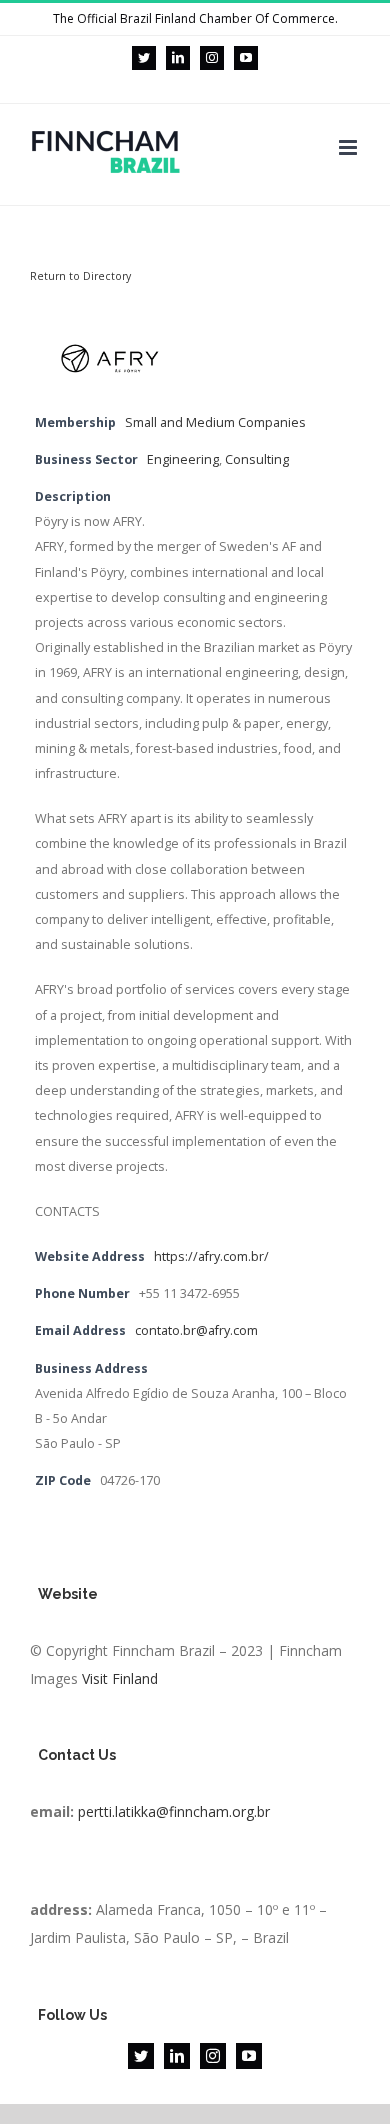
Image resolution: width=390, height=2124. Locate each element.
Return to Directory (80, 276)
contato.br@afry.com (196, 1330)
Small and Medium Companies (215, 422)
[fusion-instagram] (213, 2056)
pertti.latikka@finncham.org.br (174, 1811)
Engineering (183, 459)
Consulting (257, 459)
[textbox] (195, 1854)
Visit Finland (120, 1678)
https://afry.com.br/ (211, 1256)
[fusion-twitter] (141, 2056)
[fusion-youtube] (249, 2056)
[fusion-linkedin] (177, 2056)
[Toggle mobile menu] (349, 147)
